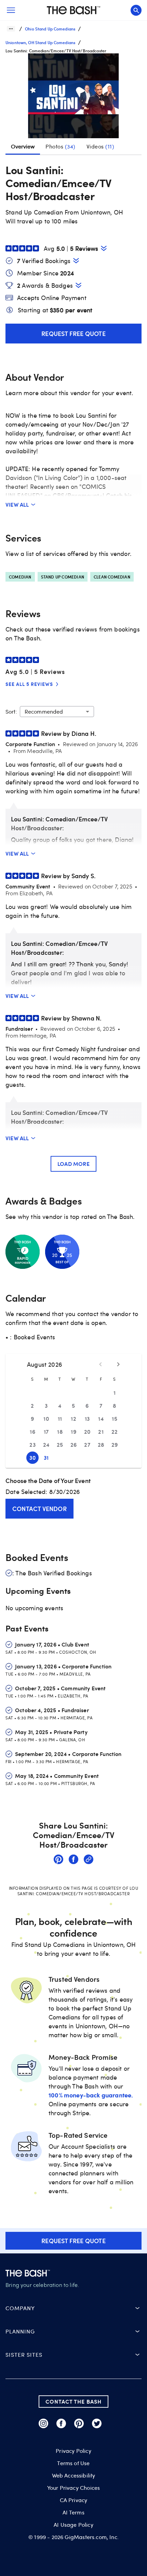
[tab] (61, 146)
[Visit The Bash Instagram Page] (43, 2423)
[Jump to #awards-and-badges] (78, 285)
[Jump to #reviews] (104, 248)
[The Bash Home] (73, 10)
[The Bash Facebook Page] (61, 2423)
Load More (73, 1164)
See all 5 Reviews (29, 684)
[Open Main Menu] (11, 10)
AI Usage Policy (73, 2525)
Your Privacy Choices (73, 2488)
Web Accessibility (74, 2475)
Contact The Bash (73, 2401)
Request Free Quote (73, 333)
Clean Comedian (112, 577)
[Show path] (11, 29)
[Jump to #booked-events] (76, 261)
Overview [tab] (23, 146)
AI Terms (73, 2512)
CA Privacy (74, 2500)
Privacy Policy (73, 2451)
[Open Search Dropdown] (136, 10)
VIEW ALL (17, 504)
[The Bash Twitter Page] (97, 2423)
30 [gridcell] (32, 1458)
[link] (58, 1860)
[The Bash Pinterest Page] (79, 2423)
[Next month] (118, 1364)
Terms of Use (73, 2463)
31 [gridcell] (46, 1458)
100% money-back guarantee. (91, 2095)
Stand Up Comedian (63, 577)
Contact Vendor (39, 1508)
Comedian (20, 577)
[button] (73, 99)
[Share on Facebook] (73, 1860)
